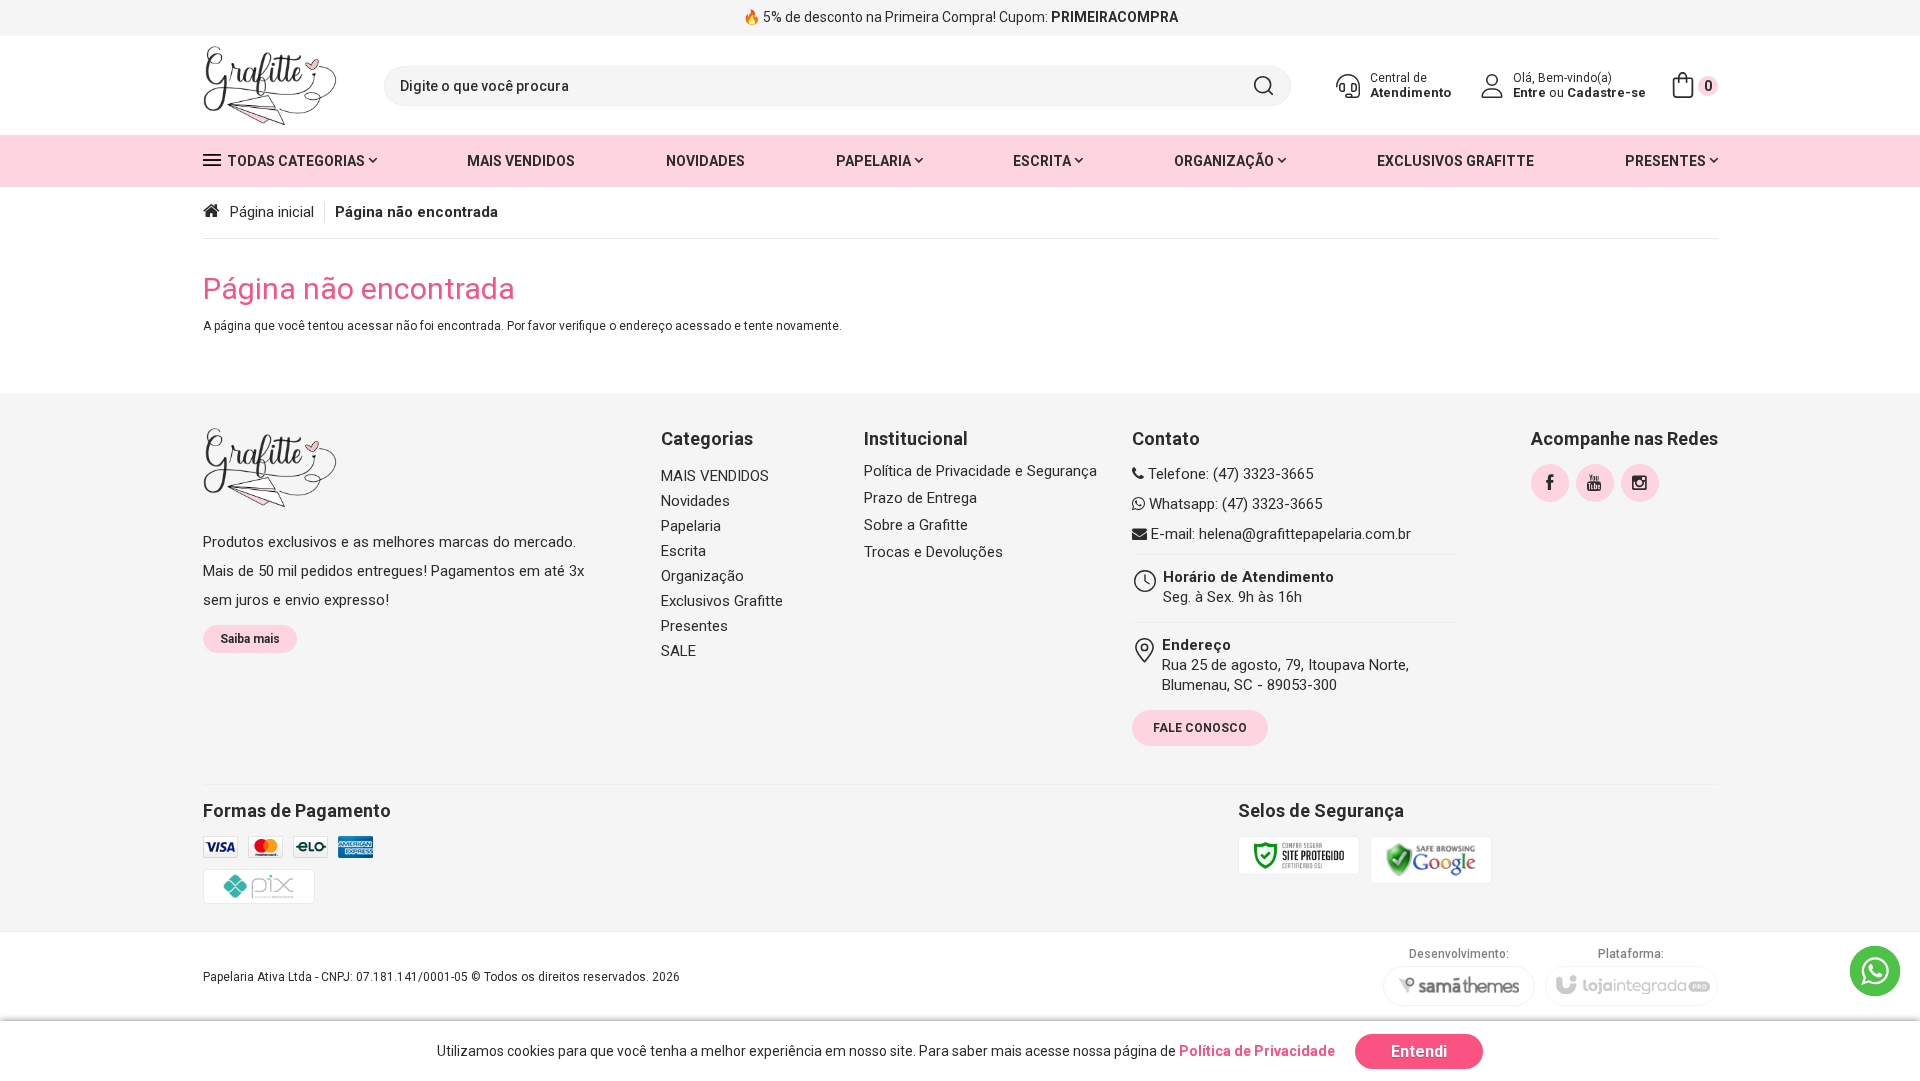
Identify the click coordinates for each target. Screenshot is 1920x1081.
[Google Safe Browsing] (1431, 859)
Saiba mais (250, 639)
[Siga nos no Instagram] (1640, 483)
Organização (702, 576)
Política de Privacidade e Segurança (980, 471)
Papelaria (691, 526)
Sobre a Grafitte (916, 525)
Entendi (1419, 1051)
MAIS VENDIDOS (715, 476)
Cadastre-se (1606, 92)
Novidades (695, 501)
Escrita (683, 551)
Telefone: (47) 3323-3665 (1228, 474)
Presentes (694, 626)
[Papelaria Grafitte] (270, 86)
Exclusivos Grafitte (722, 601)
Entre (1529, 92)
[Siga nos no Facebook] (1550, 483)
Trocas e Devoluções (933, 552)
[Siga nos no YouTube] (1595, 483)
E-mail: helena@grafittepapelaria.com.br (1279, 534)
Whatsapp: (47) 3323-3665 (1233, 504)
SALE (678, 651)
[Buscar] (1263, 86)
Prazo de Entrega (920, 498)
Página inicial (272, 212)
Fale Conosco (1200, 728)
